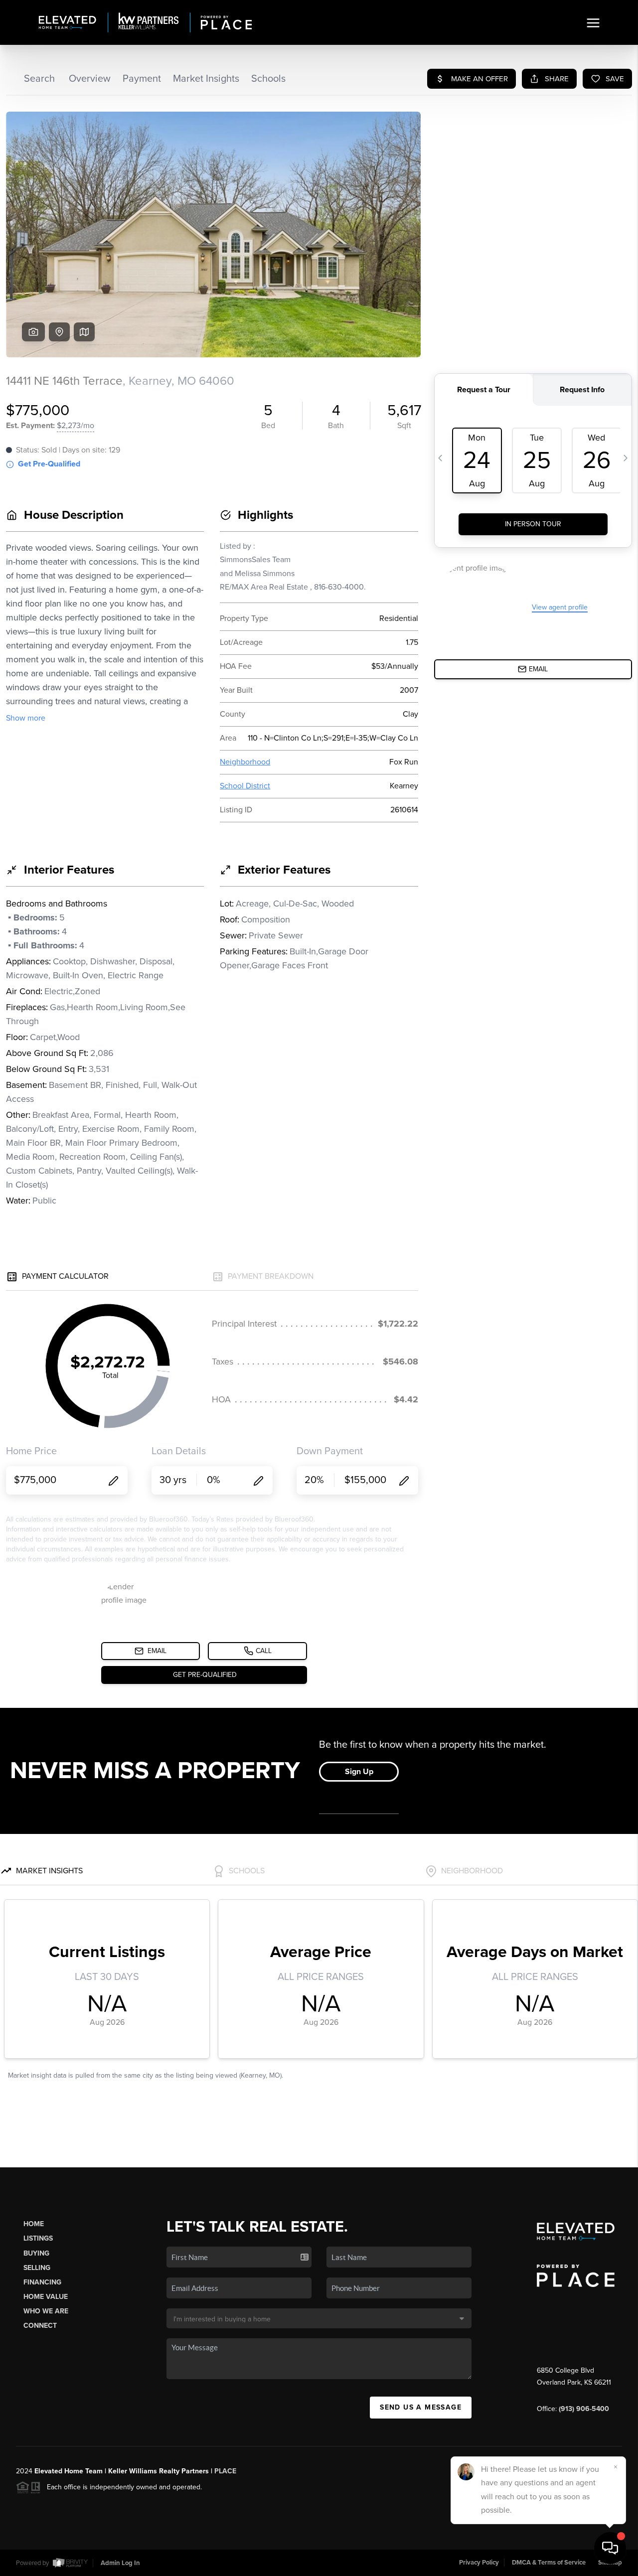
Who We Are (46, 2311)
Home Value (46, 2297)
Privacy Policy (479, 2563)
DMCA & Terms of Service (549, 2563)
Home (34, 2224)
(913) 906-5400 (584, 2409)
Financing (42, 2282)
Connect (40, 2326)
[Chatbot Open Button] (610, 2548)
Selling (37, 2268)
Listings (38, 2238)
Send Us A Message (421, 2407)
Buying (36, 2253)
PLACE (225, 2471)
